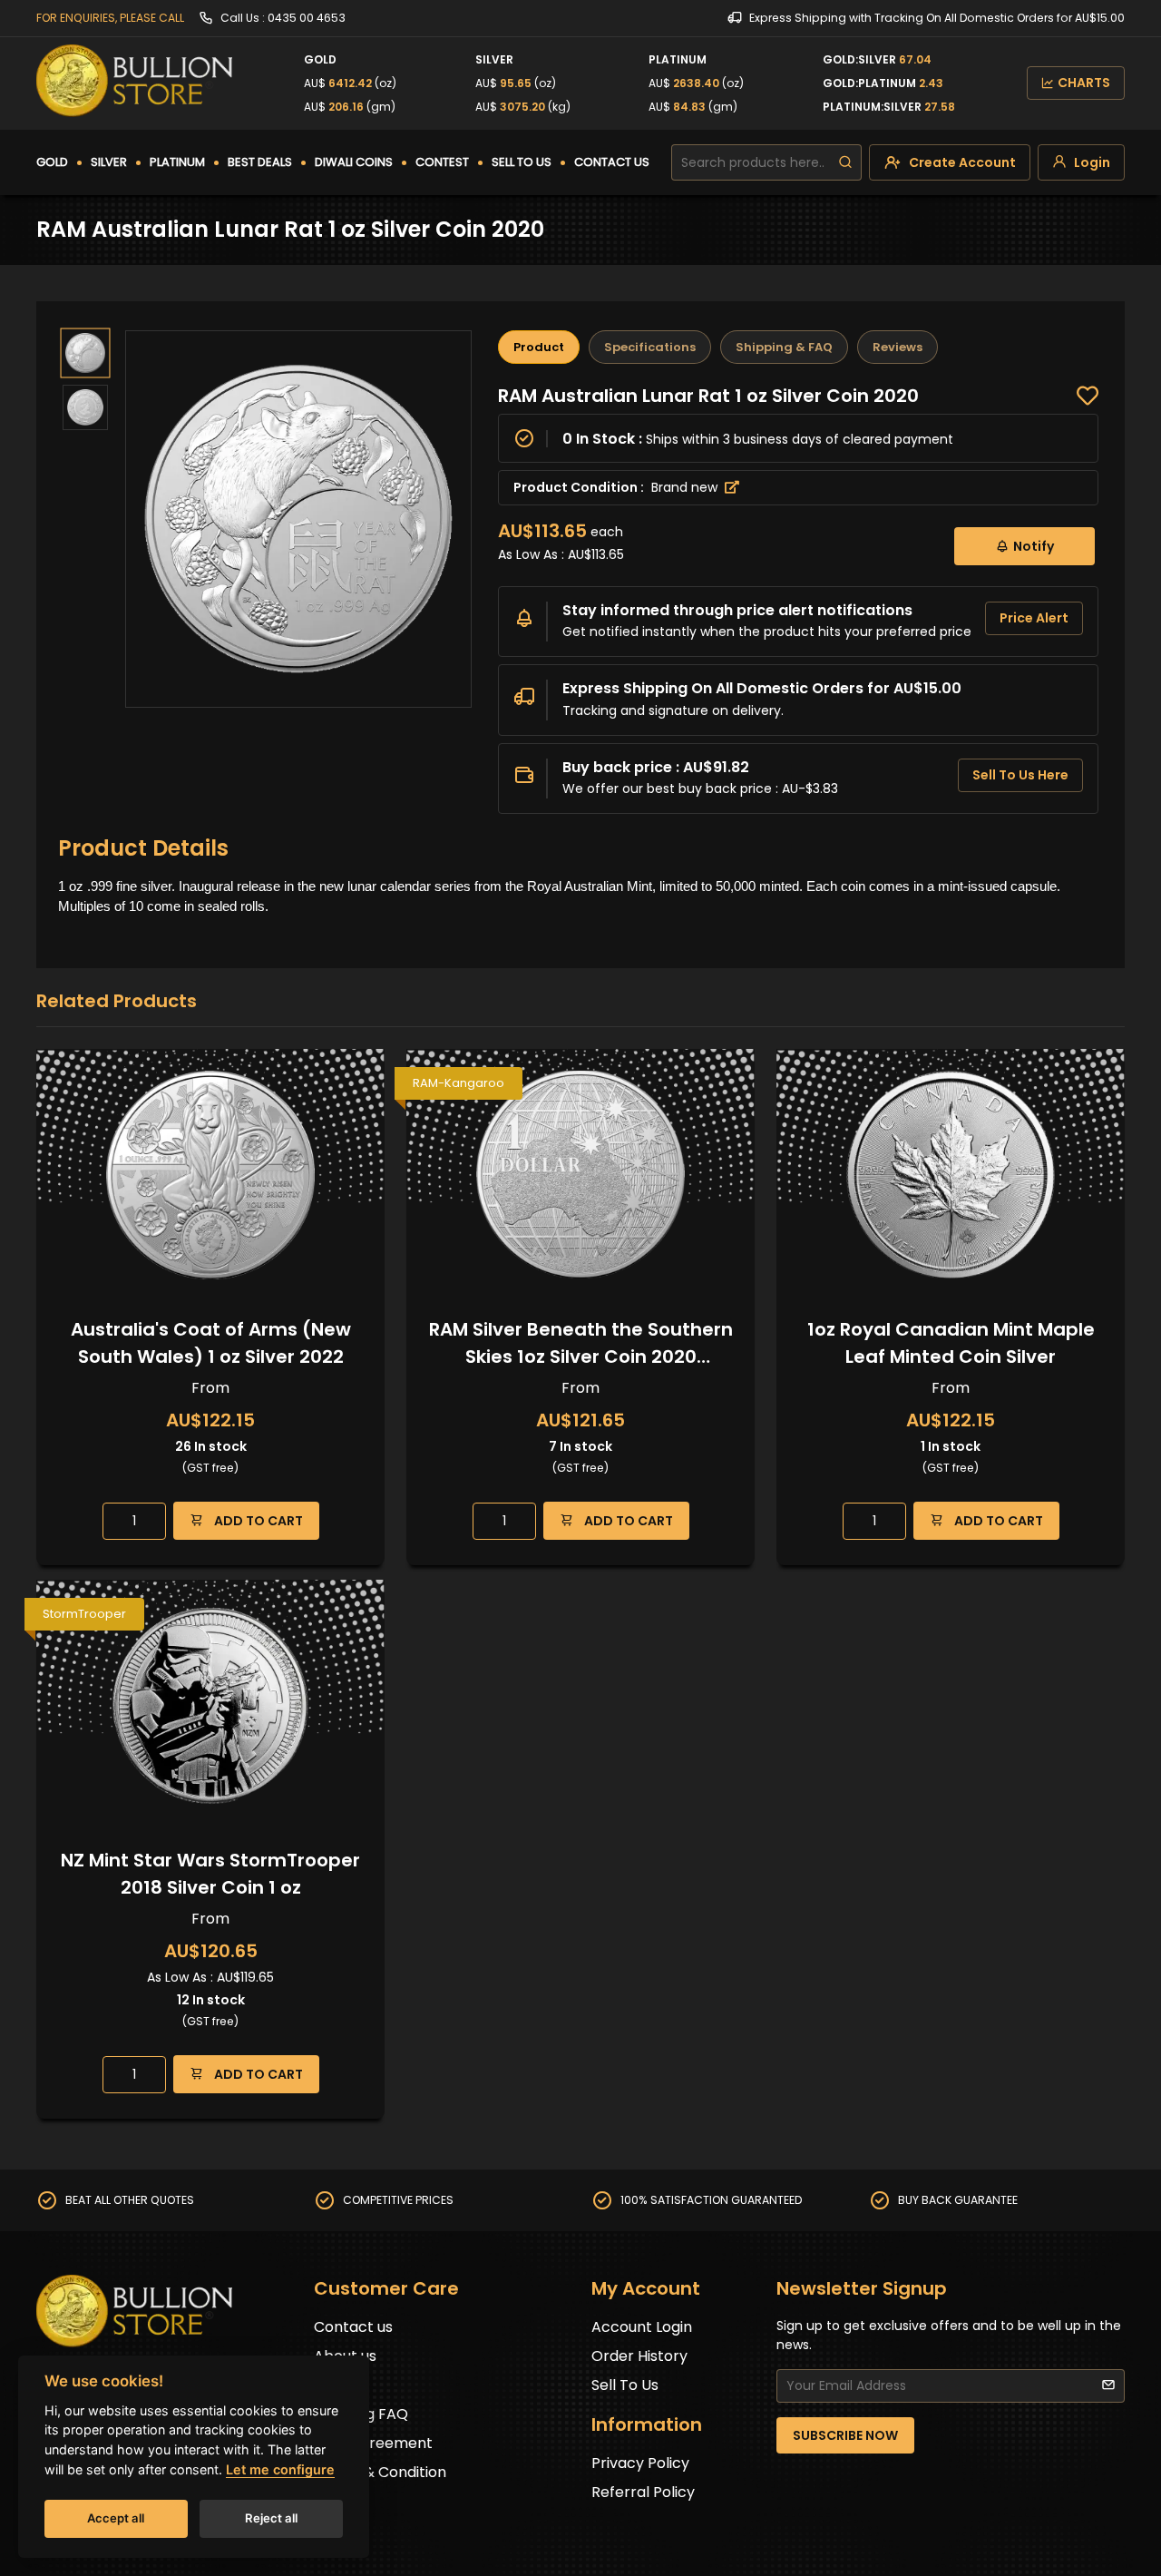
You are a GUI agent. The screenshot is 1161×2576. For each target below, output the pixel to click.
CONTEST (442, 162)
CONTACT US (612, 162)
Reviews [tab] (898, 347)
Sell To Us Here (1020, 775)
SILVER (109, 162)
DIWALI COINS (354, 162)
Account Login (642, 2327)
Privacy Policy (640, 2463)
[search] (845, 162)
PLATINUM (177, 162)
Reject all (271, 2518)
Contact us (353, 2327)
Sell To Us (625, 2385)
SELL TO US (522, 162)
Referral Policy (643, 2492)
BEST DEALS (260, 162)
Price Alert (1034, 618)
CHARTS (1084, 83)
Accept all (116, 2518)
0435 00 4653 (307, 18)
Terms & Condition (380, 2472)
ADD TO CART (257, 1521)
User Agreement (373, 2443)
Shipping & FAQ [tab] (784, 347)
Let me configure (280, 2469)
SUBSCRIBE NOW (845, 2435)
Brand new (686, 487)
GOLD (52, 162)
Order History (639, 2356)
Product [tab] (539, 347)
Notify (1034, 546)
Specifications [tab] (650, 347)
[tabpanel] (798, 599)
